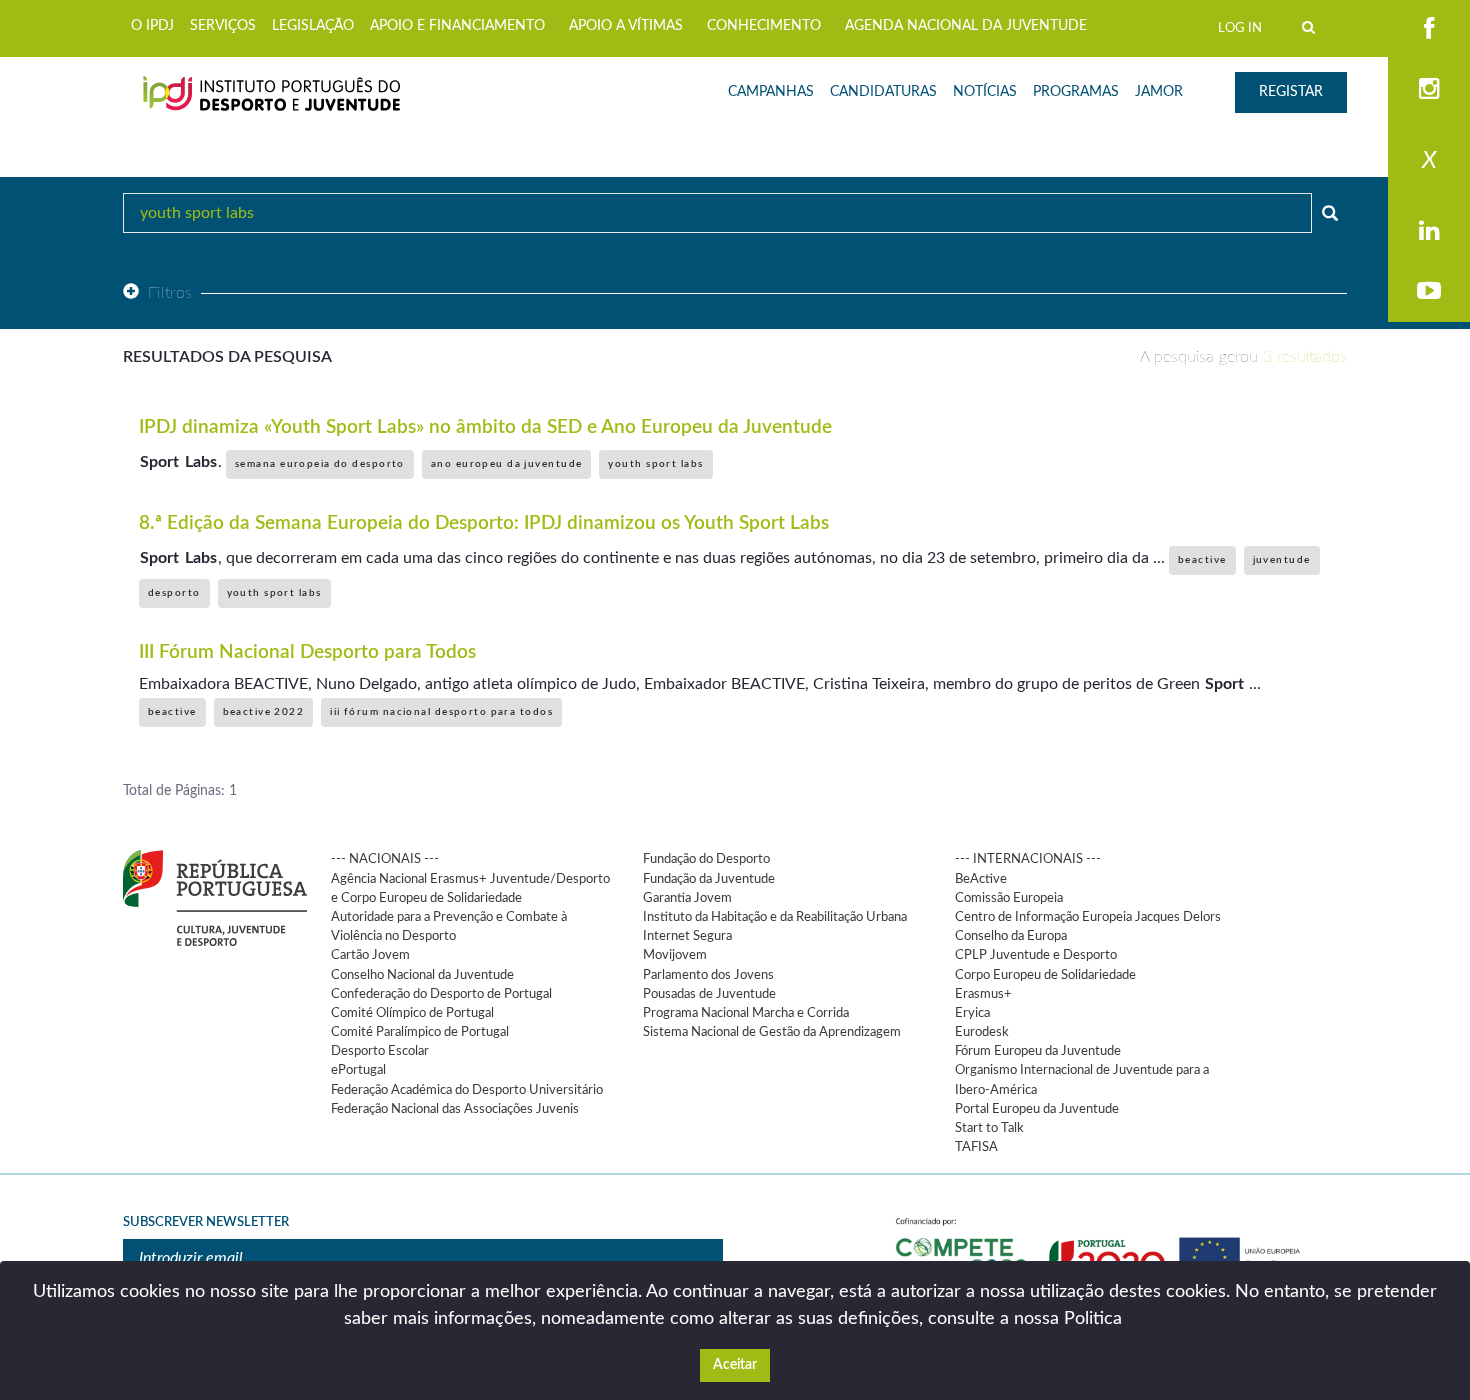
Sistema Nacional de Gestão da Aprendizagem (772, 1032)
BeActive (981, 879)
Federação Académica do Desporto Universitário (467, 1090)
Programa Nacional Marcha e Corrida (746, 1013)
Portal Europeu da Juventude (1037, 1109)
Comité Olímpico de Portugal (412, 1013)
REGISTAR (1291, 92)
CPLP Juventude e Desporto (1036, 955)
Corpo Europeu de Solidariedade (1045, 975)
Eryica (972, 1013)
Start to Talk (989, 1128)
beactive (1202, 560)
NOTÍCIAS (985, 92)
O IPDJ (152, 26)
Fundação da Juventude (709, 879)
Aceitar (735, 1365)
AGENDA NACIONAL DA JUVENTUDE (966, 26)
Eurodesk (982, 1032)
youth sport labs (655, 464)
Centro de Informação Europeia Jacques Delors (1088, 917)
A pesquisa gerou (1243, 357)
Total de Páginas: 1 (180, 791)
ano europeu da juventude (507, 464)
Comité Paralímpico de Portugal (420, 1032)
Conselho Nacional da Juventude (422, 975)
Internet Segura (687, 936)
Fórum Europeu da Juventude (1038, 1051)
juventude (1282, 560)
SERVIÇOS (223, 26)
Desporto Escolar (380, 1051)
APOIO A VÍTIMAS (626, 26)
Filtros (170, 293)
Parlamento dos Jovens (708, 975)
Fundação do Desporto (706, 859)
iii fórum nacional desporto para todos (441, 712)
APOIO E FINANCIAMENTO (457, 26)
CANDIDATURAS (883, 92)
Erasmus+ (983, 994)
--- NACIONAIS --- (385, 859)
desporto (174, 593)
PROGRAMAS (1076, 92)
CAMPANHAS (771, 92)
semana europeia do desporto (320, 464)
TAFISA (976, 1147)
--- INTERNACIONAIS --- (1028, 859)
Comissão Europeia (1009, 898)
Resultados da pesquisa (227, 357)
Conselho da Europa (1011, 936)
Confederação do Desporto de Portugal (441, 994)
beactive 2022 (264, 712)
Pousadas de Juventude (709, 994)
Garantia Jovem (687, 898)
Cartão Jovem (370, 955)
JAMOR (1159, 92)
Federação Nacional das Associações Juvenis (455, 1109)
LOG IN (1240, 28)
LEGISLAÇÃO (313, 26)
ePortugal (358, 1070)
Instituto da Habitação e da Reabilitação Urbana (775, 917)
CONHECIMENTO (764, 26)
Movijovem (675, 955)
